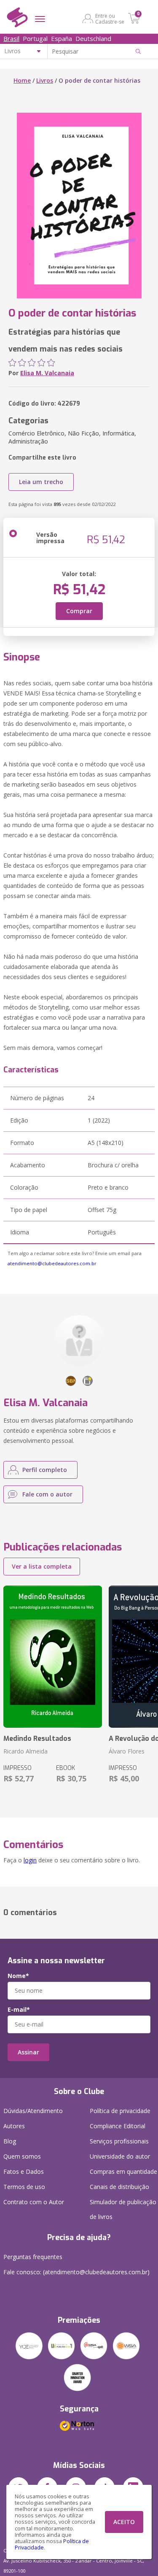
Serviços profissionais (119, 2141)
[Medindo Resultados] (53, 1657)
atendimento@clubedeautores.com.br (52, 1263)
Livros (45, 80)
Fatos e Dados (24, 2171)
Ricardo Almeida (25, 1751)
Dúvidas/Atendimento (33, 2111)
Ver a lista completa (42, 1566)
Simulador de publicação (123, 2209)
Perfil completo (45, 1470)
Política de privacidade (120, 2111)
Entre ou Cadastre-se (110, 19)
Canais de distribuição (119, 2187)
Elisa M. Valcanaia (47, 373)
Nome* (18, 1976)
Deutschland (93, 38)
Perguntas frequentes (33, 2257)
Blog (10, 2141)
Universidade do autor (120, 2156)
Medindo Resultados (37, 1739)
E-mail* (19, 2010)
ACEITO (124, 2522)
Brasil (11, 38)
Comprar (79, 611)
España (62, 38)
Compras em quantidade (123, 2171)
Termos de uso (24, 2187)
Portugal (35, 38)
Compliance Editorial (118, 2126)
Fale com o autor (47, 1494)
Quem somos (22, 2156)
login (30, 1860)
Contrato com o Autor (34, 2202)
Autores (14, 2126)
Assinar (28, 2052)
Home (22, 80)
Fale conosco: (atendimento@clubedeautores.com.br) (76, 2272)
